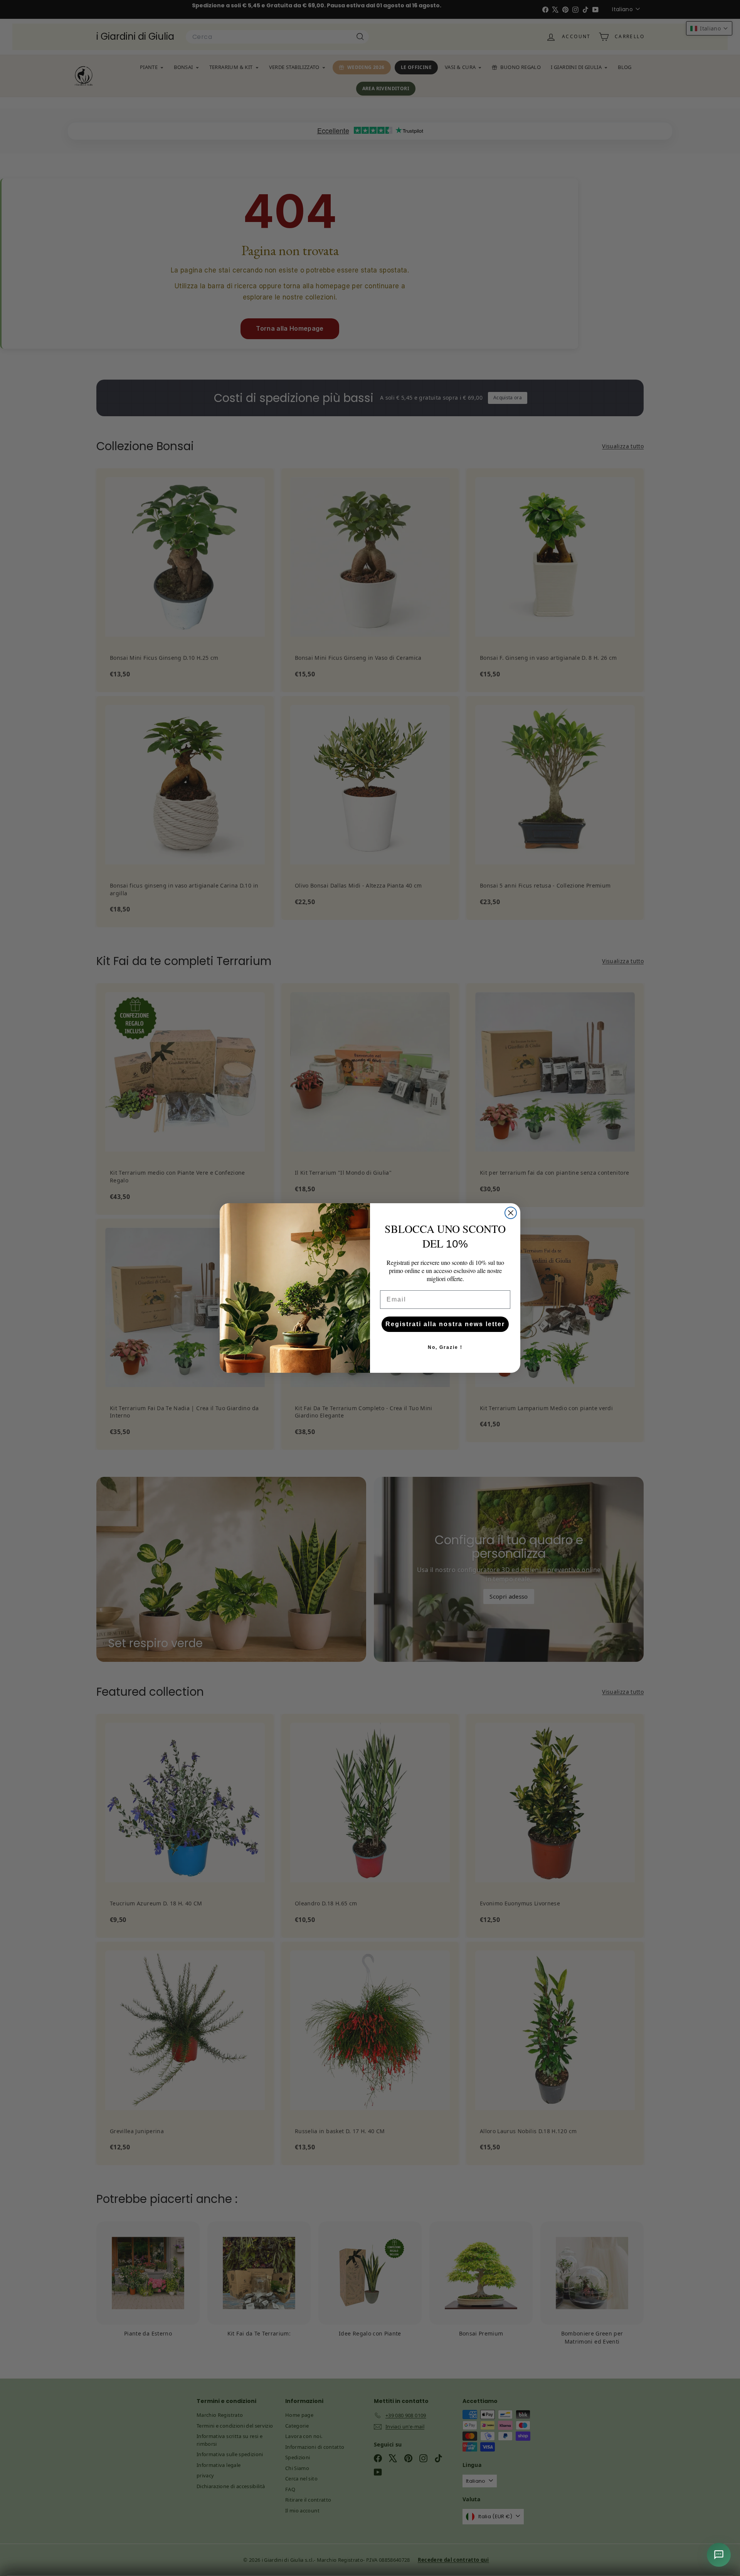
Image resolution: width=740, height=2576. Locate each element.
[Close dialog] (511, 1213)
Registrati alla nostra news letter (445, 1324)
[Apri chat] (719, 2555)
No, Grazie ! (445, 1347)
